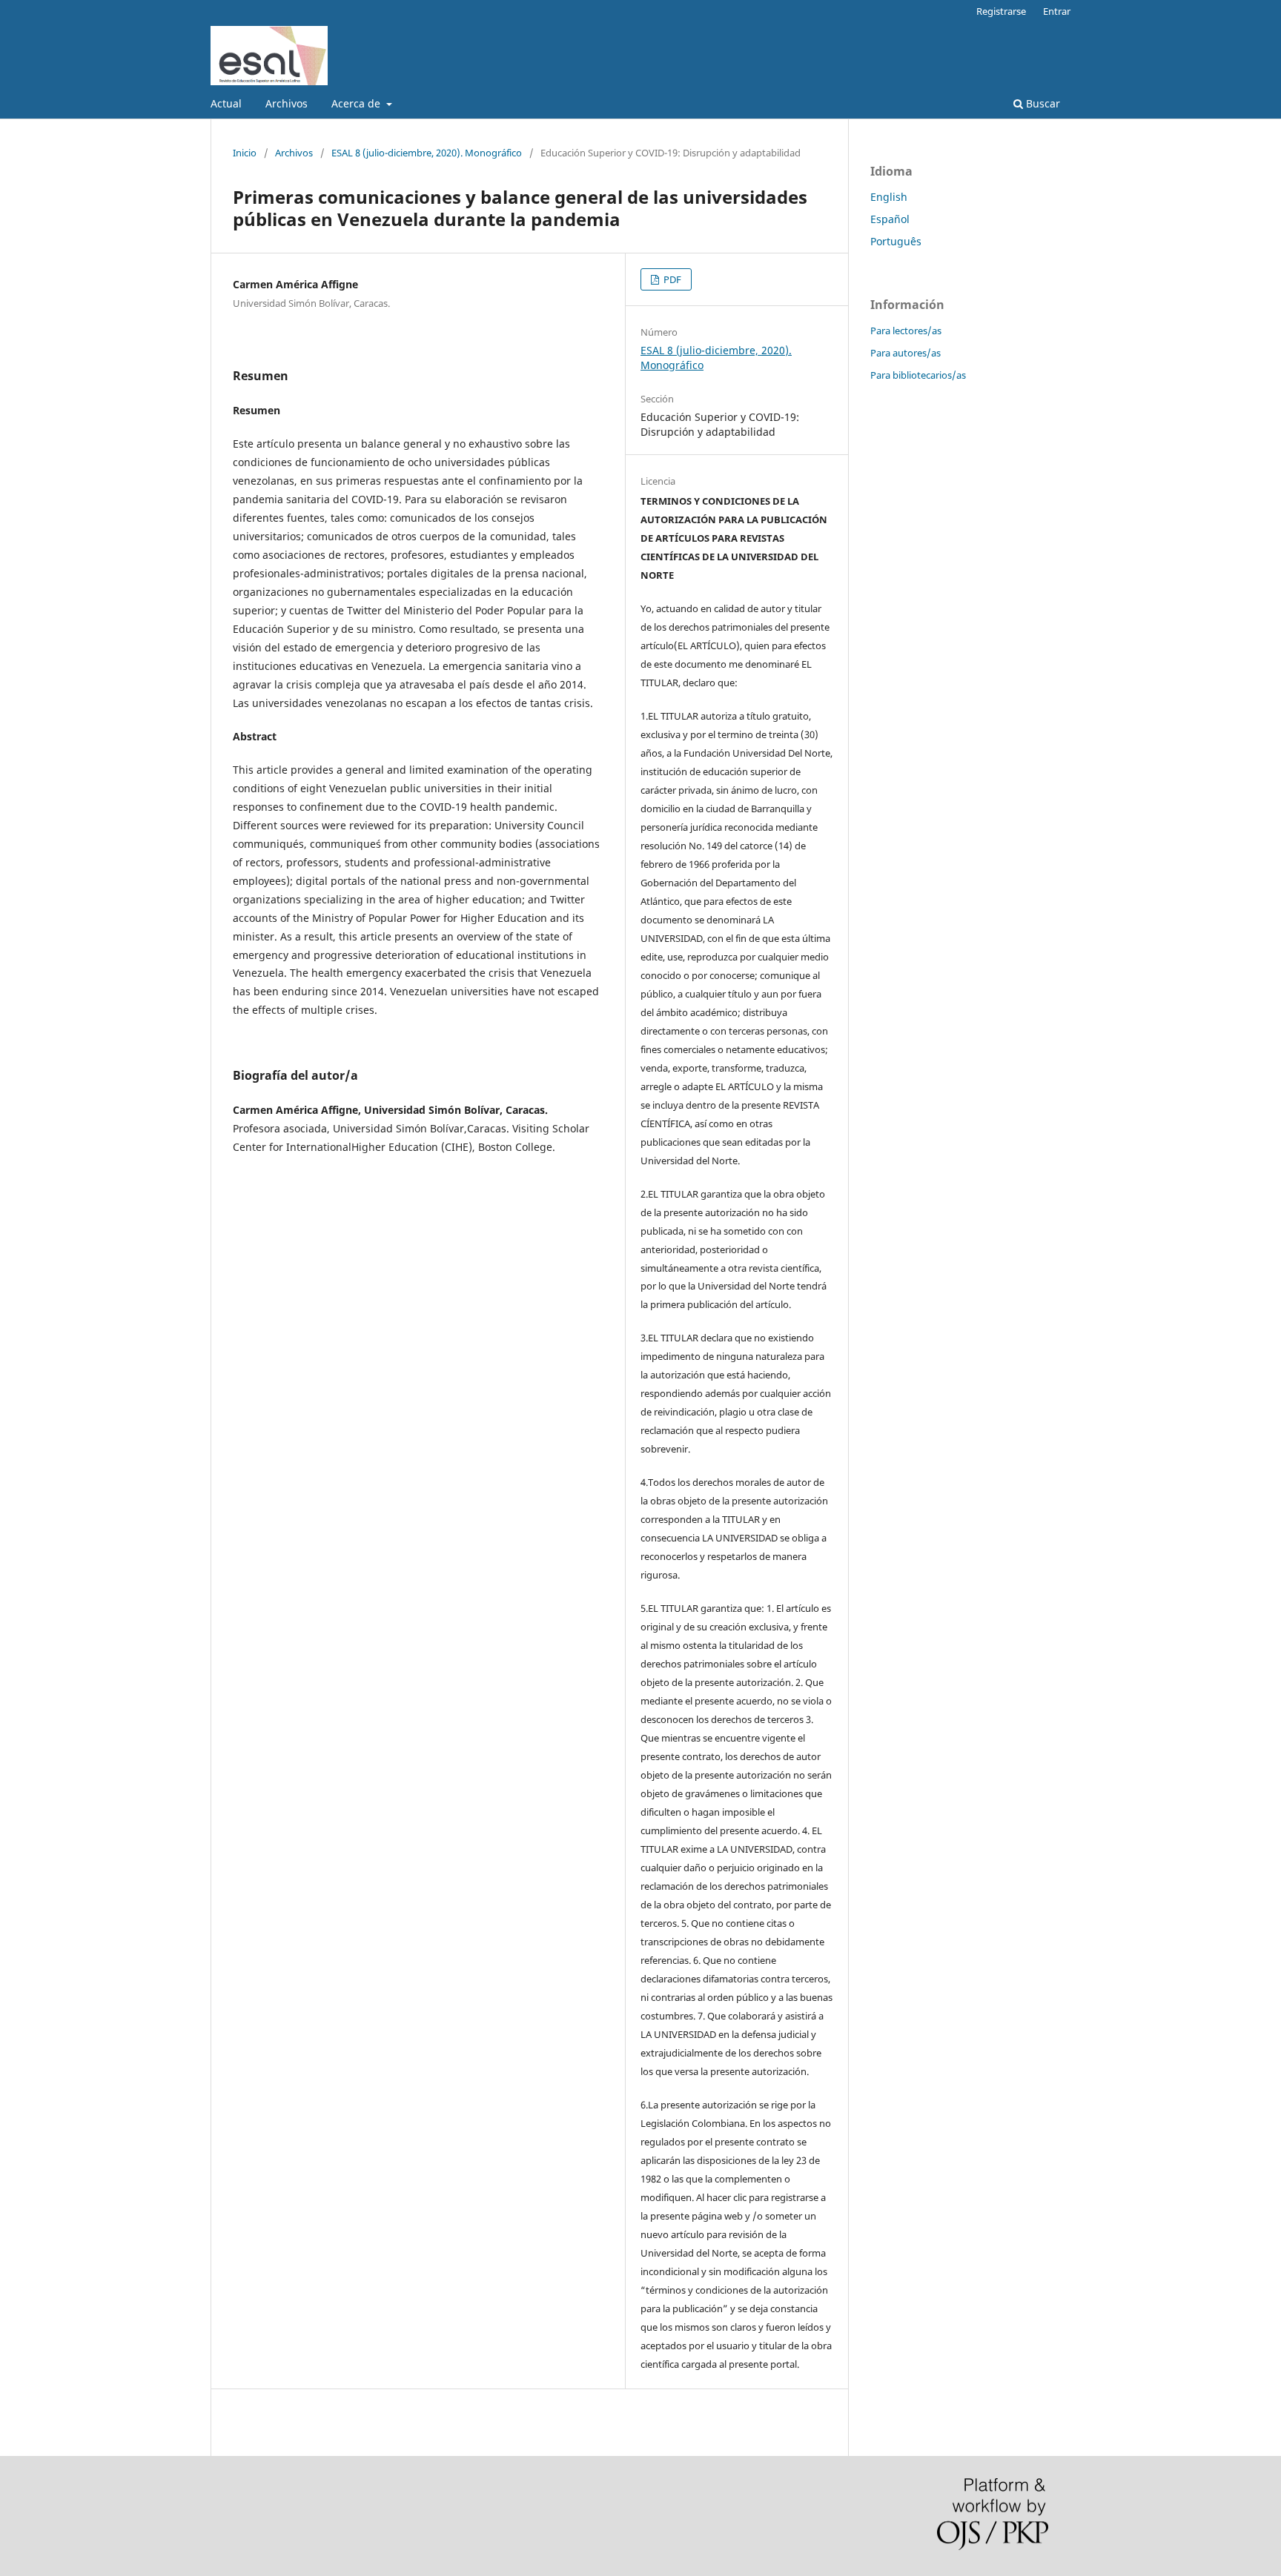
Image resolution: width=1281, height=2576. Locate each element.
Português (896, 241)
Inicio (245, 153)
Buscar (1042, 103)
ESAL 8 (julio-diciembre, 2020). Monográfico (427, 153)
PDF (671, 279)
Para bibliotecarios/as (918, 375)
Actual (226, 103)
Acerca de (357, 103)
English (889, 197)
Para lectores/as (906, 331)
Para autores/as (906, 353)
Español (890, 219)
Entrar (1057, 11)
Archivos (287, 103)
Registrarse (1001, 11)
